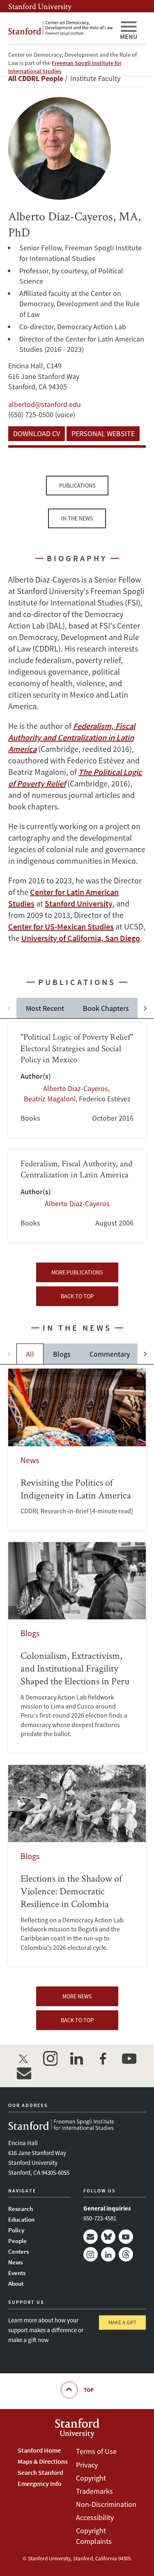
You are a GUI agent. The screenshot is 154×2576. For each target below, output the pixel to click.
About (16, 2283)
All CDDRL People (36, 78)
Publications (77, 486)
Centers (18, 2251)
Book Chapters (106, 1008)
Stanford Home (39, 2450)
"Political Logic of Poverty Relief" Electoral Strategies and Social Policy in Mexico (77, 1080)
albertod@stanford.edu (45, 404)
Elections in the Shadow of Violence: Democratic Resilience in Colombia (77, 1866)
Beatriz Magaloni (50, 1099)
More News (77, 1996)
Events (17, 2273)
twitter (24, 2058)
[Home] (61, 28)
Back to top (77, 1296)
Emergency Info (40, 2484)
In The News (77, 518)
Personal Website (103, 434)
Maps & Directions (43, 2461)
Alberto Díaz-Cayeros (76, 1088)
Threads (126, 2254)
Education (21, 2219)
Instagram (91, 2254)
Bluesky (108, 2237)
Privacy (87, 2465)
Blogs (62, 1354)
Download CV (37, 434)
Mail (91, 2237)
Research (21, 2209)
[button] (145, 1008)
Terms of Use (96, 2451)
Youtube (126, 2237)
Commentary (110, 1354)
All (30, 1354)
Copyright (91, 2478)
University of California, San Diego (81, 938)
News (15, 2262)
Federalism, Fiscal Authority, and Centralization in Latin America (77, 1196)
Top (89, 2390)
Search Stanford (40, 2472)
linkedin (76, 2058)
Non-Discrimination (106, 2504)
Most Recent (45, 1008)
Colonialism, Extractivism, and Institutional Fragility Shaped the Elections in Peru (77, 1647)
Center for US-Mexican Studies (61, 926)
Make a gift (122, 2323)
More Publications (77, 1272)
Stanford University (40, 6)
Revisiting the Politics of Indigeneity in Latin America (77, 1449)
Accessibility (95, 2517)
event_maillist (24, 2073)
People (17, 2241)
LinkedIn (108, 2254)
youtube (129, 2058)
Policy (16, 2230)
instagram (50, 2058)
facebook (103, 2058)
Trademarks (94, 2491)
